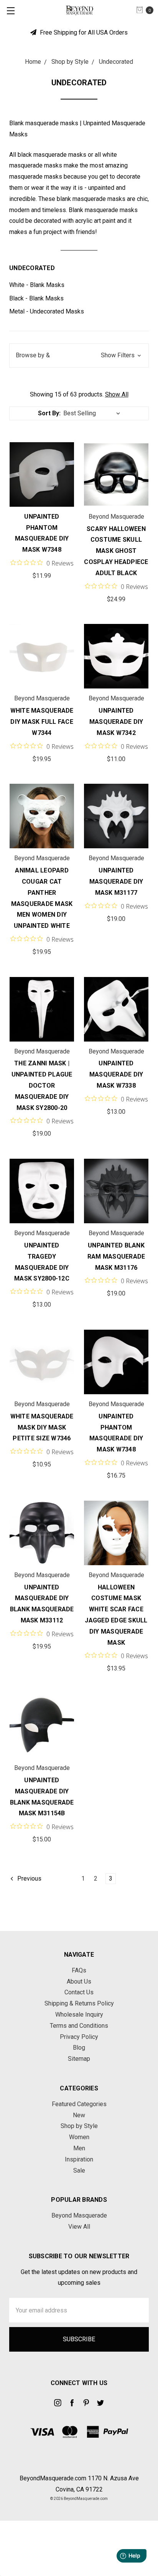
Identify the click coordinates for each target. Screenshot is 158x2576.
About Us (79, 1981)
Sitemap (79, 2059)
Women (79, 2137)
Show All (117, 394)
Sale (79, 2170)
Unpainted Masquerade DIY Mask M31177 (116, 882)
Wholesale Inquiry (79, 2015)
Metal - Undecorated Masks (47, 311)
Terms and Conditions (79, 2026)
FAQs (79, 1970)
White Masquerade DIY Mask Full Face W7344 (42, 722)
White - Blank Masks (37, 285)
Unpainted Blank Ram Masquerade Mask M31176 (116, 1256)
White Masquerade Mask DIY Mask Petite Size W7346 (42, 1427)
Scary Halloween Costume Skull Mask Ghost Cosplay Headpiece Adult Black (116, 551)
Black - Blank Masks (36, 298)
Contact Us (79, 1992)
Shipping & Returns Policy (79, 2003)
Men (79, 2148)
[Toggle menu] (11, 11)
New (79, 2115)
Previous (29, 1879)
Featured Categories (79, 2104)
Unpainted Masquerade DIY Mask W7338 (116, 1074)
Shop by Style (79, 2126)
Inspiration (79, 2159)
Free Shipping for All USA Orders (83, 32)
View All (79, 2227)
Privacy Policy (79, 2037)
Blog (79, 2048)
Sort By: (49, 413)
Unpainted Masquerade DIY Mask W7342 (116, 722)
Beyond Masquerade (79, 2215)
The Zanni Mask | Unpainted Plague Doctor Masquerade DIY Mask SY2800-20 (42, 1085)
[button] (79, 356)
